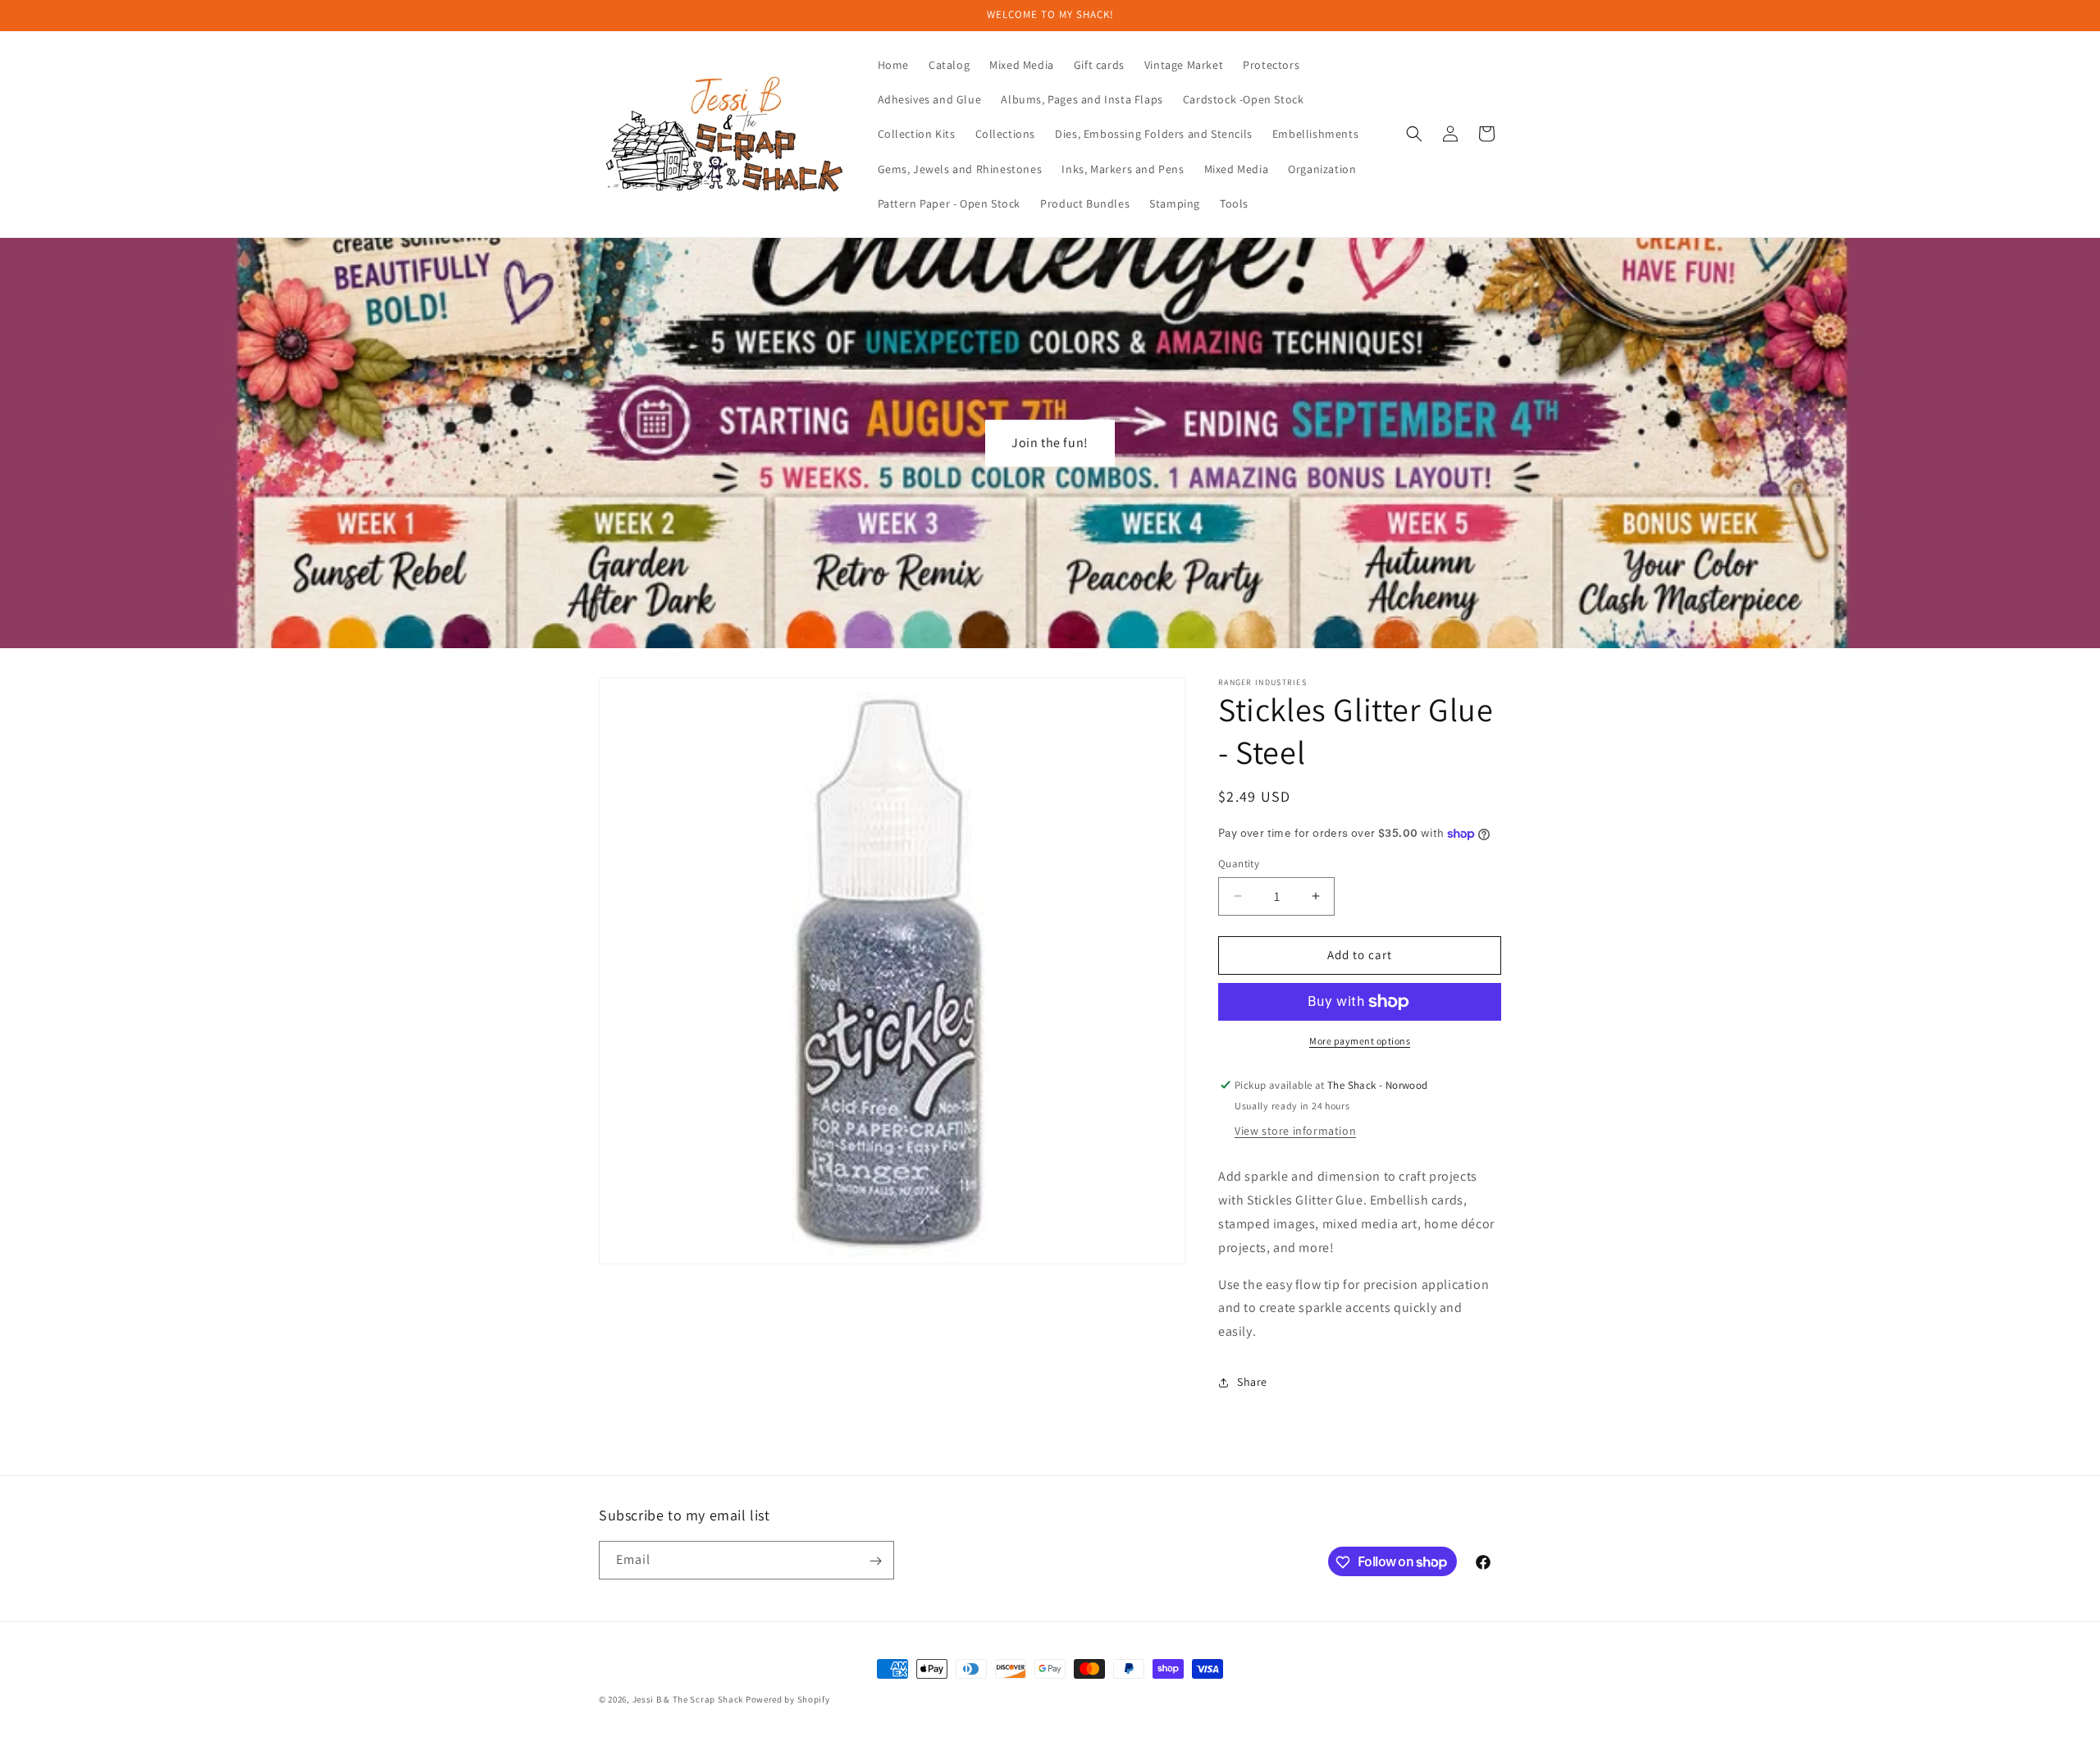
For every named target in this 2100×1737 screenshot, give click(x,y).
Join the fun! (1050, 443)
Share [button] (1252, 1383)
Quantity (1239, 864)
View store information (1295, 1131)
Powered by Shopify (788, 1699)
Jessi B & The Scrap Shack (689, 1699)
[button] (1414, 134)
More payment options (1360, 1041)
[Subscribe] (875, 1561)
